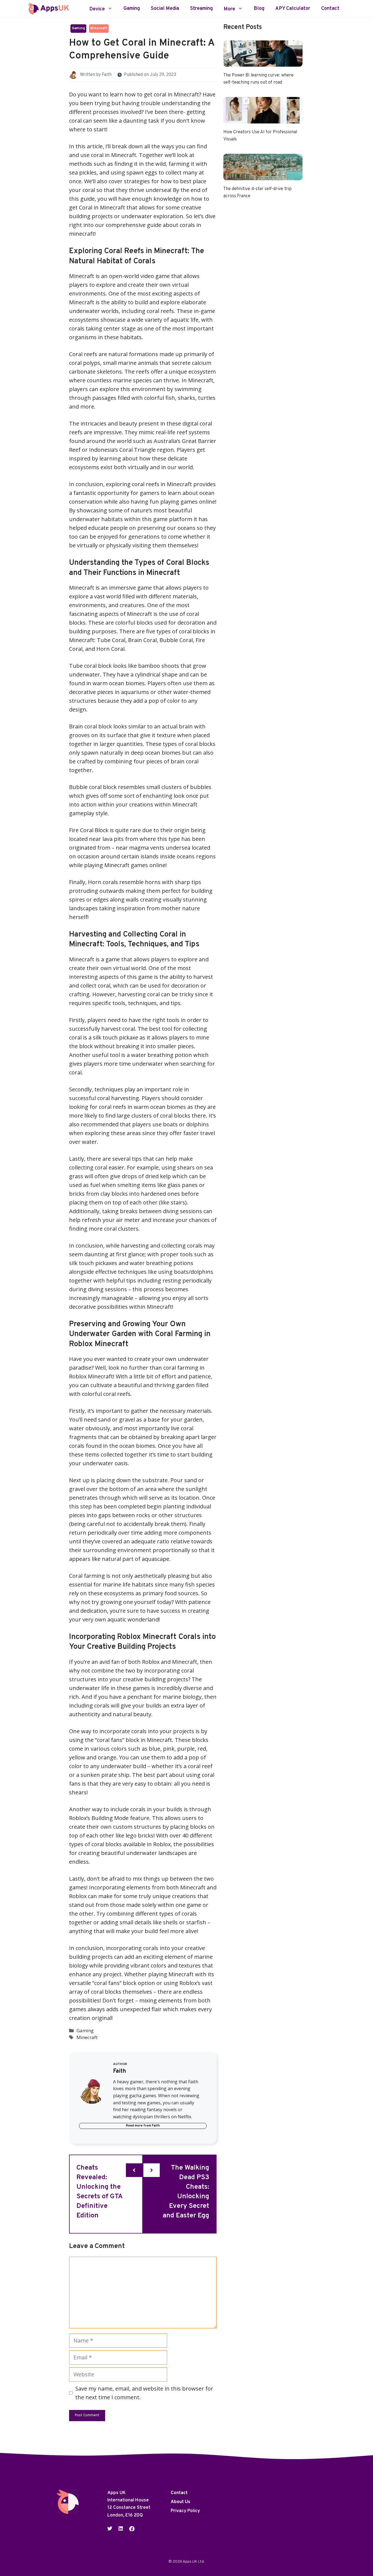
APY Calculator (293, 9)
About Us (180, 2502)
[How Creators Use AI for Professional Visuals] (263, 119)
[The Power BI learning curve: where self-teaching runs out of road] (263, 62)
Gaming (132, 9)
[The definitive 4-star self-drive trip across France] (263, 176)
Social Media (165, 9)
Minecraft (99, 28)
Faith (107, 75)
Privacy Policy (185, 2511)
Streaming (201, 9)
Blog (259, 9)
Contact (330, 9)
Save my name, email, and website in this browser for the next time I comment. (144, 2393)
